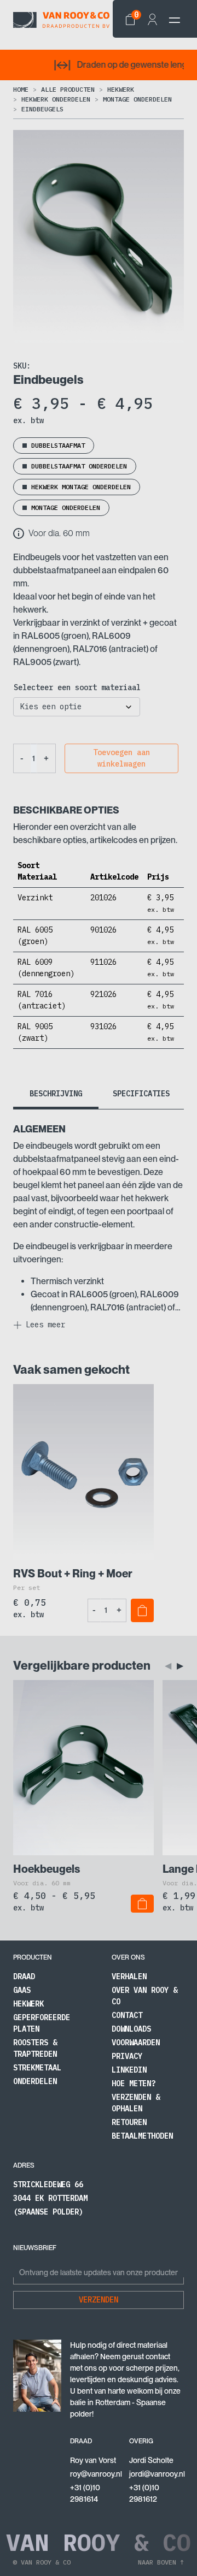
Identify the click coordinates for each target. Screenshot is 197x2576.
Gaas (22, 1990)
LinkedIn (129, 2070)
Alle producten (68, 89)
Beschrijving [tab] (56, 1094)
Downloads (131, 2029)
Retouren (129, 2122)
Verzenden (99, 2300)
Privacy (127, 2056)
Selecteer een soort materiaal (77, 687)
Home (21, 89)
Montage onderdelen (137, 99)
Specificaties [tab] (141, 1094)
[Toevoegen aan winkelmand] (142, 1610)
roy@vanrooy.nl (96, 2474)
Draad (24, 1976)
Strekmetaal (37, 2068)
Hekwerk (121, 89)
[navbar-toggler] (175, 20)
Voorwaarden (136, 2043)
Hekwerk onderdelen (56, 99)
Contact (127, 2015)
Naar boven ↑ (161, 2562)
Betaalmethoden (142, 2136)
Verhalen (129, 1976)
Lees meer (45, 1325)
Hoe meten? (134, 2084)
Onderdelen (35, 2081)
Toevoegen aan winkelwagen (121, 758)
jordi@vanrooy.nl (157, 2474)
